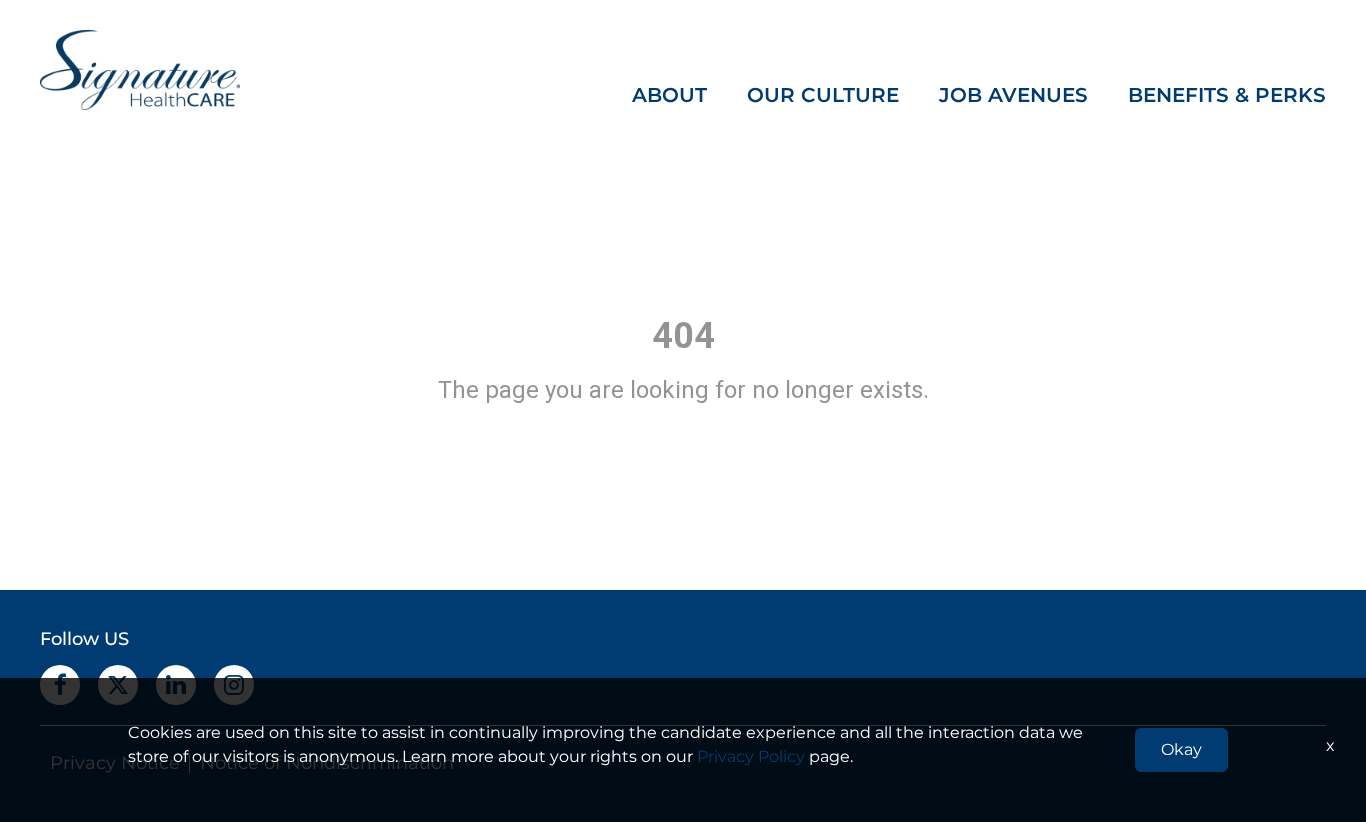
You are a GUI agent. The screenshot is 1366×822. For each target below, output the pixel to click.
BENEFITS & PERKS (1227, 95)
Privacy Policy (751, 756)
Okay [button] (1181, 749)
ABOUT (669, 95)
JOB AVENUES (1013, 95)
